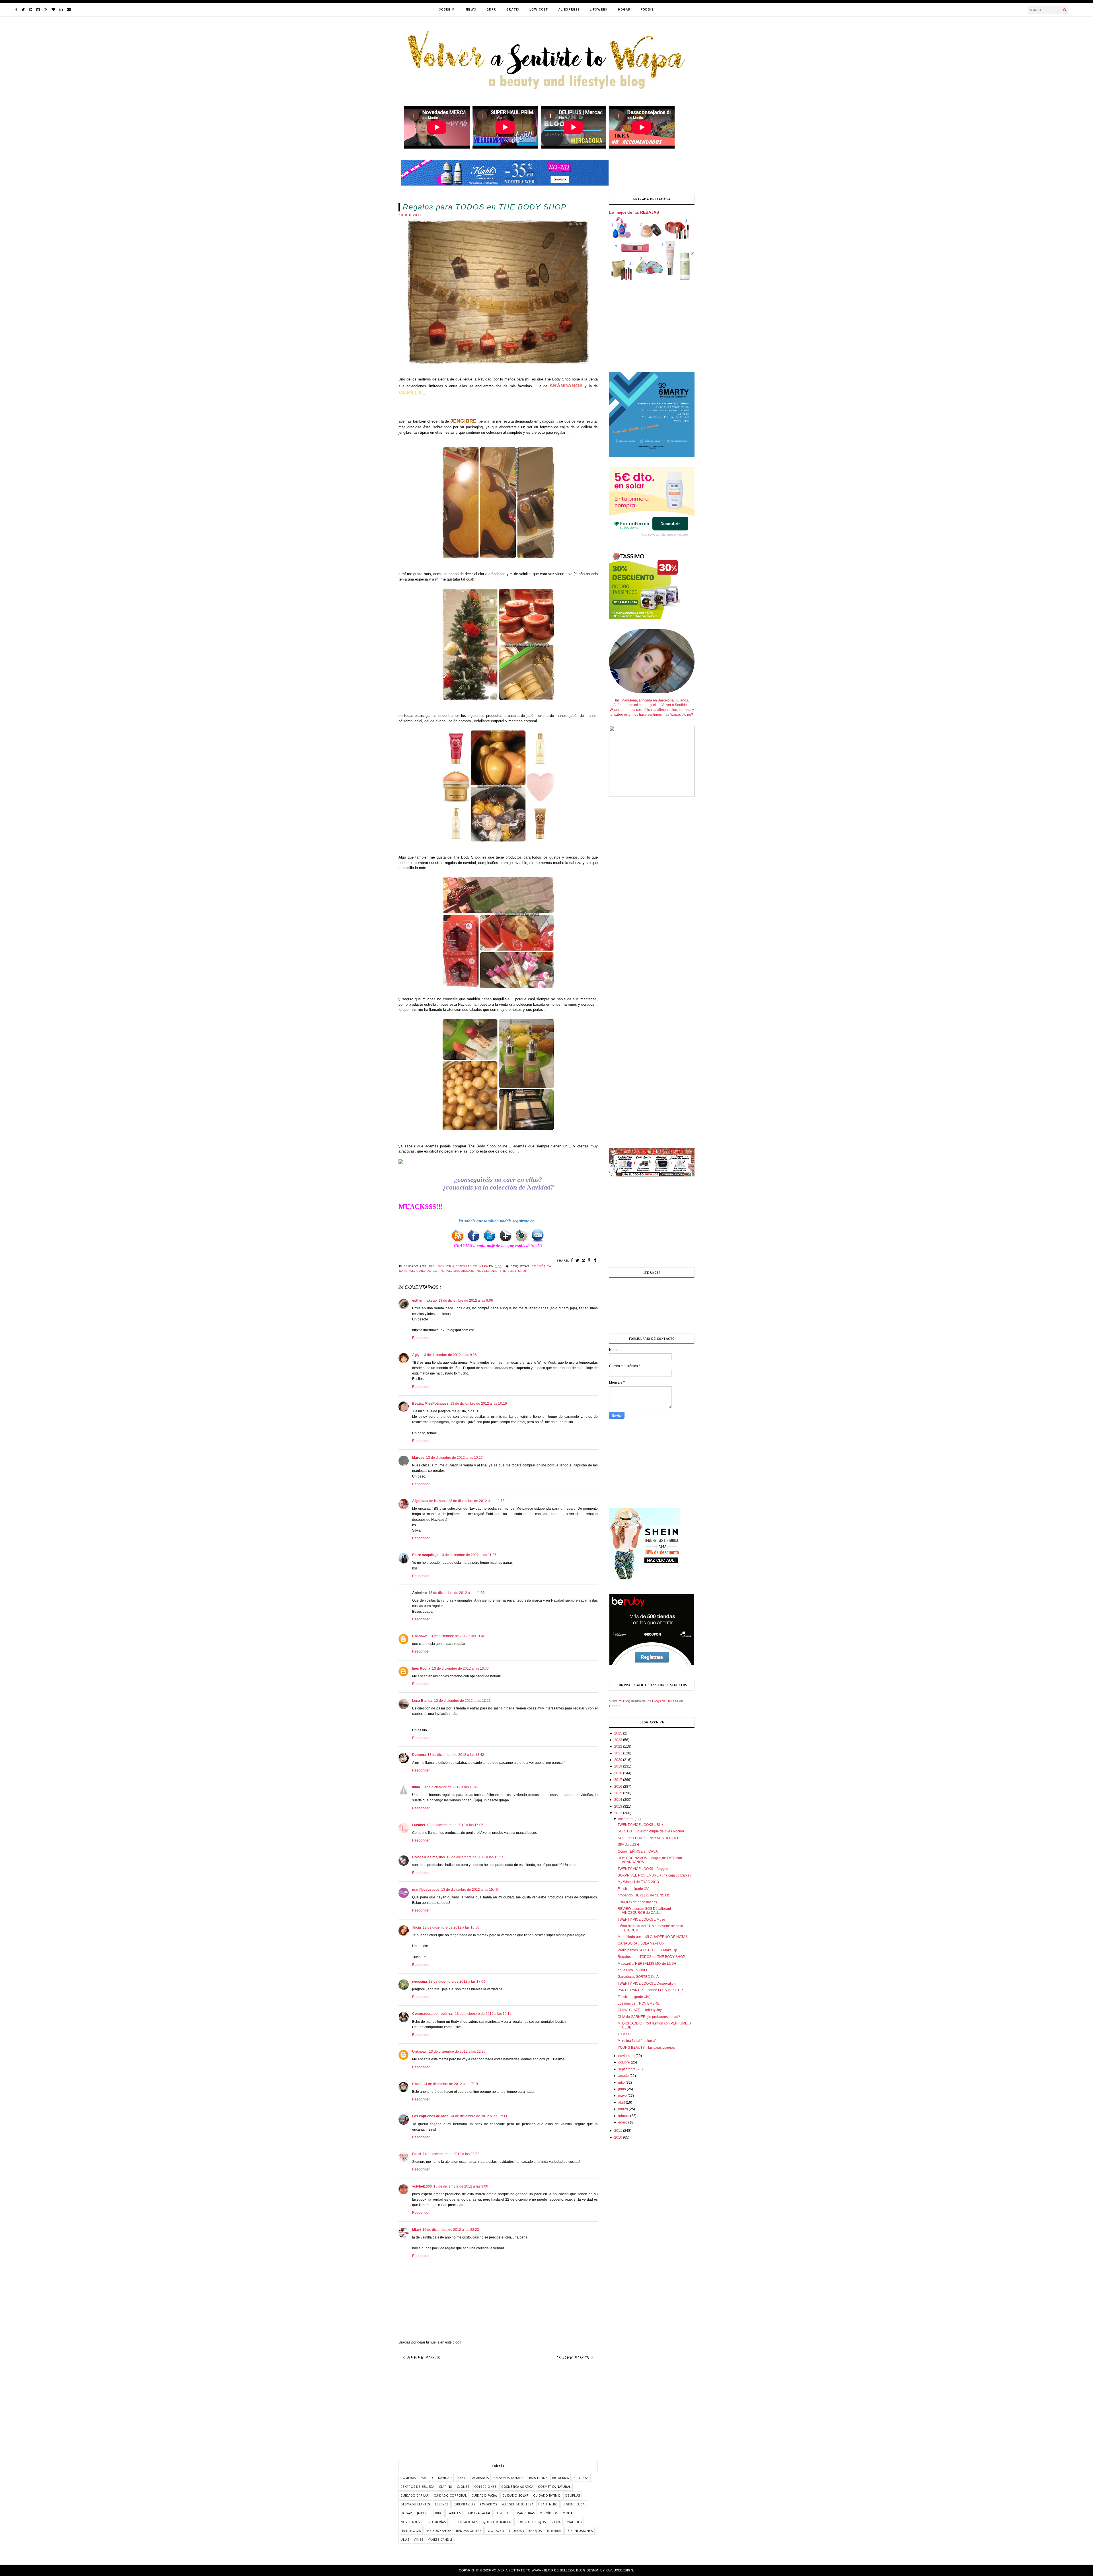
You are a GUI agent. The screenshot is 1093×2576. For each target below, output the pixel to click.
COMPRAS (408, 2478)
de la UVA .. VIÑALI (632, 1970)
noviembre (627, 2056)
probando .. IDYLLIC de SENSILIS (644, 1895)
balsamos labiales (509, 2478)
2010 (619, 2137)
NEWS (471, 9)
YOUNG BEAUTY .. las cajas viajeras (646, 2048)
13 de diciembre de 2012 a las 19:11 (483, 2014)
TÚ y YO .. (625, 2034)
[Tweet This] (578, 1260)
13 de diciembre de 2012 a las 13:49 (450, 1787)
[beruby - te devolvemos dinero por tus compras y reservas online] (652, 1664)
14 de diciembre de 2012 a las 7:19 (451, 2084)
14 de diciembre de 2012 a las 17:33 (479, 2116)
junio (622, 2089)
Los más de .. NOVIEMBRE (639, 2003)
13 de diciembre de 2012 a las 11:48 (457, 1636)
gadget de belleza (518, 2504)
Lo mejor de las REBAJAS (634, 212)
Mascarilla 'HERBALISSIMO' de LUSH (647, 1964)
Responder (421, 1338)
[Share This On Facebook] (572, 1260)
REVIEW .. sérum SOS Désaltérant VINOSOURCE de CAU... (644, 1911)
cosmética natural (554, 2487)
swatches (574, 2522)
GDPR (491, 9)
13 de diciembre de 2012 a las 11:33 (457, 1593)
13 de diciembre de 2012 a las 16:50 (451, 1927)
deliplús (573, 2495)
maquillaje (464, 1271)
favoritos (489, 2504)
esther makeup (424, 1301)
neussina (420, 1982)
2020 (619, 1760)
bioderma (560, 2478)
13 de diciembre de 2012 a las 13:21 (462, 1701)
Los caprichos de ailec (430, 2116)
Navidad (445, 2478)
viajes (419, 2540)
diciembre (626, 1819)
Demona (419, 1755)
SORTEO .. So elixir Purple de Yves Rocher (651, 1831)
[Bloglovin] (53, 10)
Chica (417, 2084)
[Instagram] (38, 10)
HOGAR (624, 9)
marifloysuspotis (426, 1890)
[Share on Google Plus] (590, 1260)
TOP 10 (462, 2478)
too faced (495, 2531)
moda (568, 2513)
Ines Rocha (421, 1668)
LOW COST (539, 9)
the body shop (514, 1271)
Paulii (417, 2154)
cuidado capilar (415, 2495)
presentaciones (464, 2522)
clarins (445, 2487)
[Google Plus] (46, 10)
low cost (504, 2513)
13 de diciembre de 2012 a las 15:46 (470, 1890)
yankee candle (440, 2540)
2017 (619, 1780)
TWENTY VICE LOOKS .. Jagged (643, 1869)
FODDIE (647, 9)
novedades (487, 1271)
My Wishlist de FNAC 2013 (638, 1882)
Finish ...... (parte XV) (634, 1889)
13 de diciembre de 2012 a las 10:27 (454, 1458)
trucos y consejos (525, 2531)
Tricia (417, 1927)
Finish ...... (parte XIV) (634, 1997)
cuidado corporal (434, 1271)
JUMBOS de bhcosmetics (637, 1902)
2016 (619, 1787)
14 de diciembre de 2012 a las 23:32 (451, 2154)
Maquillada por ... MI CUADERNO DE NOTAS (653, 1937)
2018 (619, 1773)
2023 (619, 1740)
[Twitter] (23, 10)
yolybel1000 (422, 2186)
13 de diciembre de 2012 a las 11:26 (468, 1555)
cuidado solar (515, 2495)
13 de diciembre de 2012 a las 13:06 (460, 1668)
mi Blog (624, 1701)
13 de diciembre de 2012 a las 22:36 (457, 2052)
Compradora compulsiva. (433, 2014)
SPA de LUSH (628, 1845)
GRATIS (513, 9)
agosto (624, 2076)
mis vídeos (549, 2513)
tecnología (411, 2531)
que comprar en (497, 2522)
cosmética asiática (517, 2487)
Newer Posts (424, 2358)
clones (463, 2487)
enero (623, 2122)
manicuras (526, 2513)
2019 (619, 1766)
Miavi (416, 2230)
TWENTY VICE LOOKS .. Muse (641, 1919)
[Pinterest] (31, 10)
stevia (556, 2522)
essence (442, 2504)
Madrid (427, 2478)
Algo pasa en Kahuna (429, 1501)
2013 (619, 1807)
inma (416, 1787)
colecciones (485, 2487)
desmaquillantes (415, 2504)
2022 (619, 1746)
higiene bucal (574, 2504)
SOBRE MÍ (447, 9)
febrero (624, 2116)
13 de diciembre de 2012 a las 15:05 (455, 1825)
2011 (619, 2131)
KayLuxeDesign (620, 2570)
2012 (619, 1813)
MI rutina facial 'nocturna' (637, 2041)
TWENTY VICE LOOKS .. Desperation (647, 1984)
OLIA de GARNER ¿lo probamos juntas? (649, 2017)
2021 (619, 1753)
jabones (424, 2513)
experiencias (464, 2504)
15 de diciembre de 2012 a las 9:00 (461, 2186)
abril (622, 2102)
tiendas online (469, 2531)
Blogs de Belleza (665, 1701)
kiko (439, 2513)
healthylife (548, 2504)
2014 (619, 1800)
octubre (624, 2062)
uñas (405, 2540)
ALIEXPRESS (569, 9)
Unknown (420, 1636)
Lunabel (419, 1825)
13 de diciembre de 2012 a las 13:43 (456, 1755)
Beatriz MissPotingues (430, 1404)
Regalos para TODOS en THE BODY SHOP (651, 1957)
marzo (623, 2109)
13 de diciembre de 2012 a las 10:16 (479, 1404)
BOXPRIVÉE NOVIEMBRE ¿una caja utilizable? (655, 1875)
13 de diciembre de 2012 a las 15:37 (475, 1857)
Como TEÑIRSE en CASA (638, 1851)
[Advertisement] (498, 2413)
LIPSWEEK (599, 9)
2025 (619, 1733)
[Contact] (69, 10)
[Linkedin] (61, 10)
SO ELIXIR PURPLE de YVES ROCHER (649, 1838)
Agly (416, 1355)
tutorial (554, 2531)
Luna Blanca (422, 1701)
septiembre (627, 2069)
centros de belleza (417, 2487)
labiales (454, 2513)
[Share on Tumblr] (595, 1260)
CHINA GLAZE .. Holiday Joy (640, 2010)
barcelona (538, 2478)
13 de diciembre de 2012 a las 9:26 (449, 1355)
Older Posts (573, 2358)
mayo (623, 2096)
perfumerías (435, 2522)
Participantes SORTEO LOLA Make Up (647, 1950)
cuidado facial (485, 2495)
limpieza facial (478, 2513)
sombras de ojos (531, 2522)
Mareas (418, 1458)
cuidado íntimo (547, 2495)
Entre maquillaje (425, 1555)
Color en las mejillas (429, 1857)
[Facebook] (16, 10)
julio (622, 2083)
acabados (480, 2478)
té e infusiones (580, 2531)
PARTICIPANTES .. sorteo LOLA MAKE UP (650, 1990)
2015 (619, 1793)
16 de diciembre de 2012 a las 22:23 (451, 2230)
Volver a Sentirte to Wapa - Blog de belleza (533, 2570)
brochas (581, 2478)
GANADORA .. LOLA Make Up (641, 1943)
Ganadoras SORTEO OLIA (638, 1977)
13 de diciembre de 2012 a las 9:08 (466, 1301)
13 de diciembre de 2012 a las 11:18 (476, 1501)
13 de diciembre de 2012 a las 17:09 (457, 1982)
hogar (406, 2513)
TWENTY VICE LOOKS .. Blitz (640, 1825)
